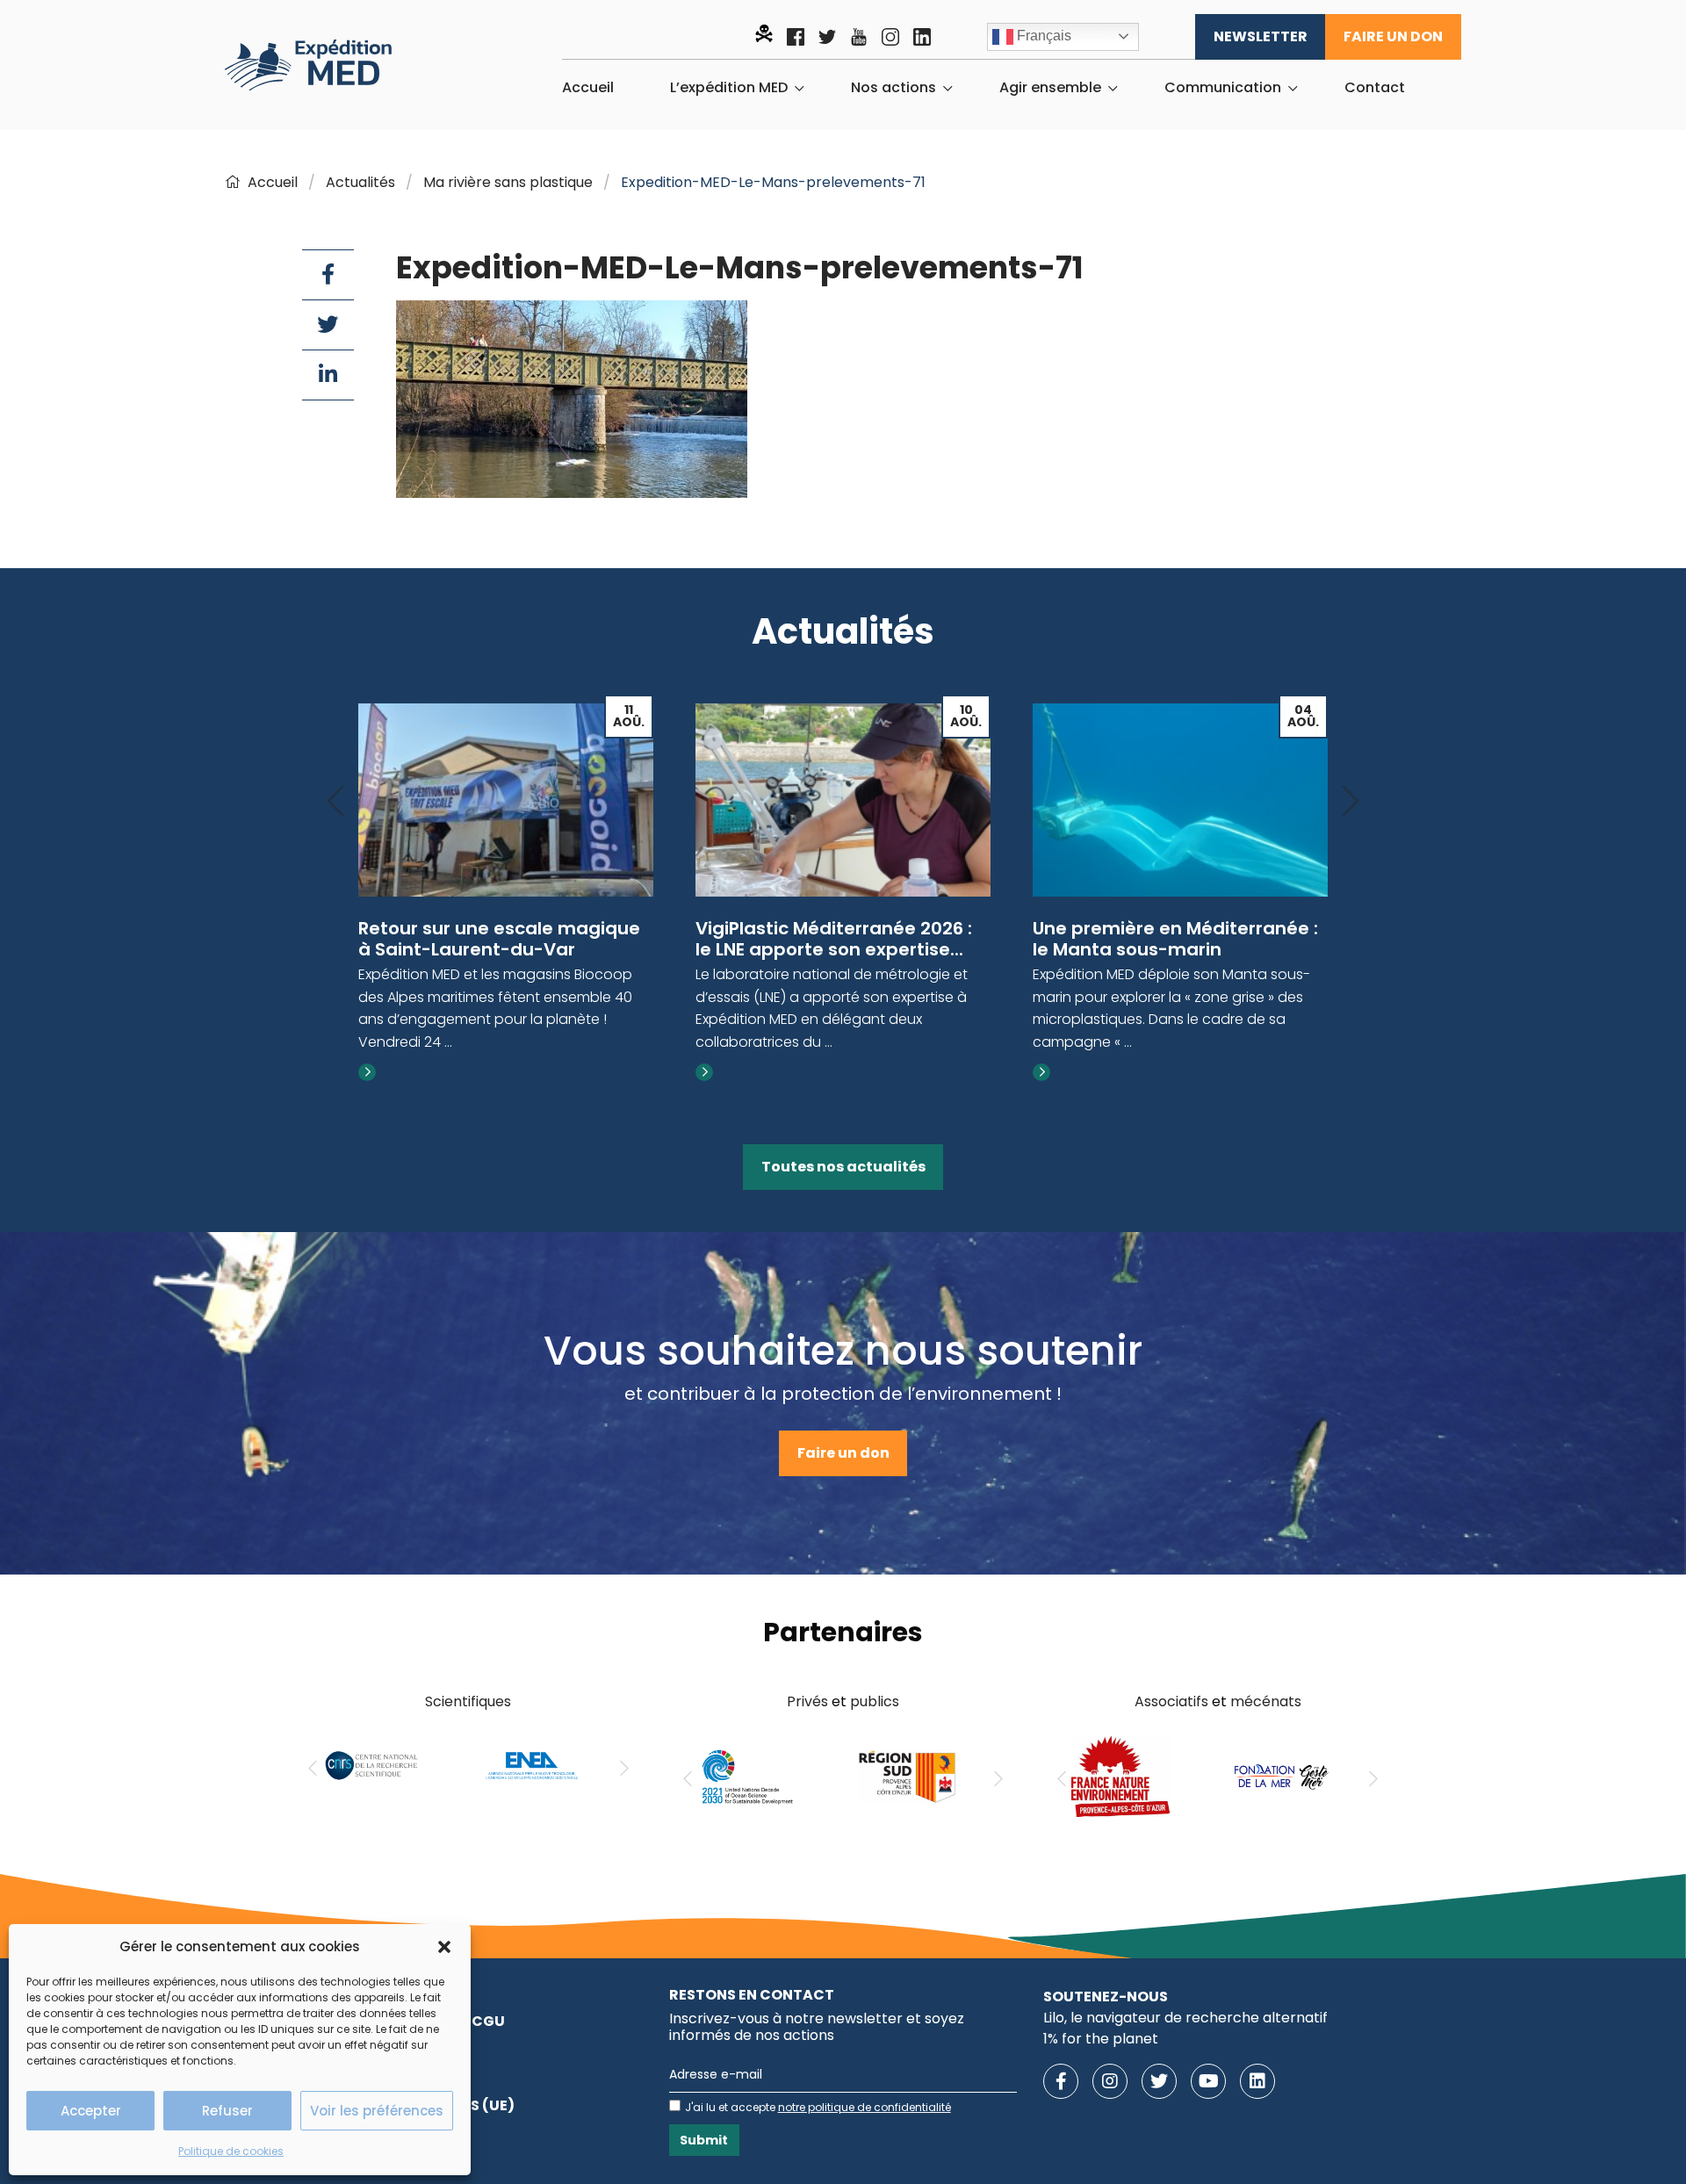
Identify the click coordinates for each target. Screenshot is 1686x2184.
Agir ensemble (1050, 88)
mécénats (1266, 1701)
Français (1042, 36)
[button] (444, 1947)
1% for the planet (1101, 2039)
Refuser (227, 2111)
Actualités (360, 182)
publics (875, 1701)
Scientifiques (468, 1701)
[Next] (1351, 802)
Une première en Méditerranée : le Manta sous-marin (1175, 939)
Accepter (91, 2111)
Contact (1375, 88)
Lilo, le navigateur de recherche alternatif (1185, 2018)
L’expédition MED (729, 88)
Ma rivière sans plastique (508, 182)
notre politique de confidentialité (865, 2107)
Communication (1223, 88)
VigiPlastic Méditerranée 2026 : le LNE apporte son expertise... (834, 939)
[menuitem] (588, 88)
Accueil (588, 88)
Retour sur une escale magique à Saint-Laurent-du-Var (499, 939)
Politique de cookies (231, 2151)
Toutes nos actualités (843, 1167)
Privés (807, 1701)
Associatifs (1171, 1701)
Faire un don (1393, 36)
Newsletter (1261, 36)
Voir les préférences (377, 2111)
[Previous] (335, 802)
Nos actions (893, 88)
